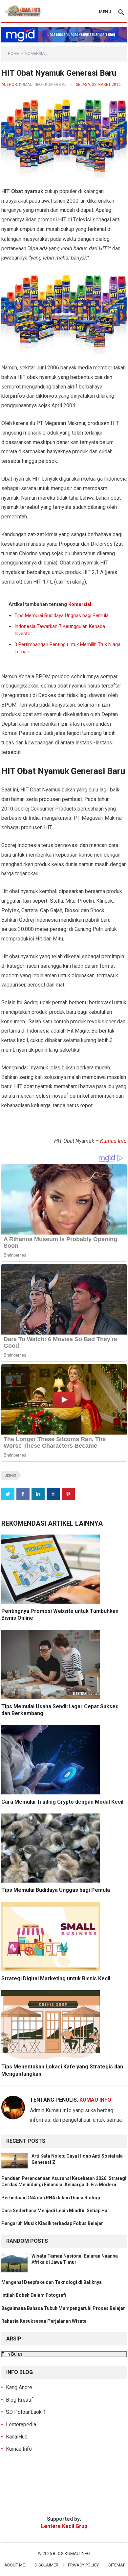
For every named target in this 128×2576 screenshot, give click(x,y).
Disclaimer (46, 2565)
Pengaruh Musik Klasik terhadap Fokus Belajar (52, 2223)
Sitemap (117, 2565)
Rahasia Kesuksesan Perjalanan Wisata (44, 2321)
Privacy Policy (83, 2565)
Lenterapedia (21, 2425)
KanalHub (17, 2437)
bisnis (10, 1476)
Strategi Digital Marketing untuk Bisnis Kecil (56, 1978)
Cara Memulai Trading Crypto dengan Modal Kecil (62, 1802)
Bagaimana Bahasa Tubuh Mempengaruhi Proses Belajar (63, 2308)
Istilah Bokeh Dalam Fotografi (34, 2295)
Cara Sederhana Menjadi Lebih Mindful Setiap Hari (56, 2211)
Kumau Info (31, 85)
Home (13, 54)
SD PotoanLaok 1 (26, 2412)
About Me (15, 2565)
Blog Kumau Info (71, 2553)
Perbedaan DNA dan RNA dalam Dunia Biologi (51, 2198)
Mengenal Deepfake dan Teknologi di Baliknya (52, 2282)
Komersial (36, 54)
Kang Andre (19, 2387)
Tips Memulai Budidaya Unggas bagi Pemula (62, 615)
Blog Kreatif (20, 2400)
